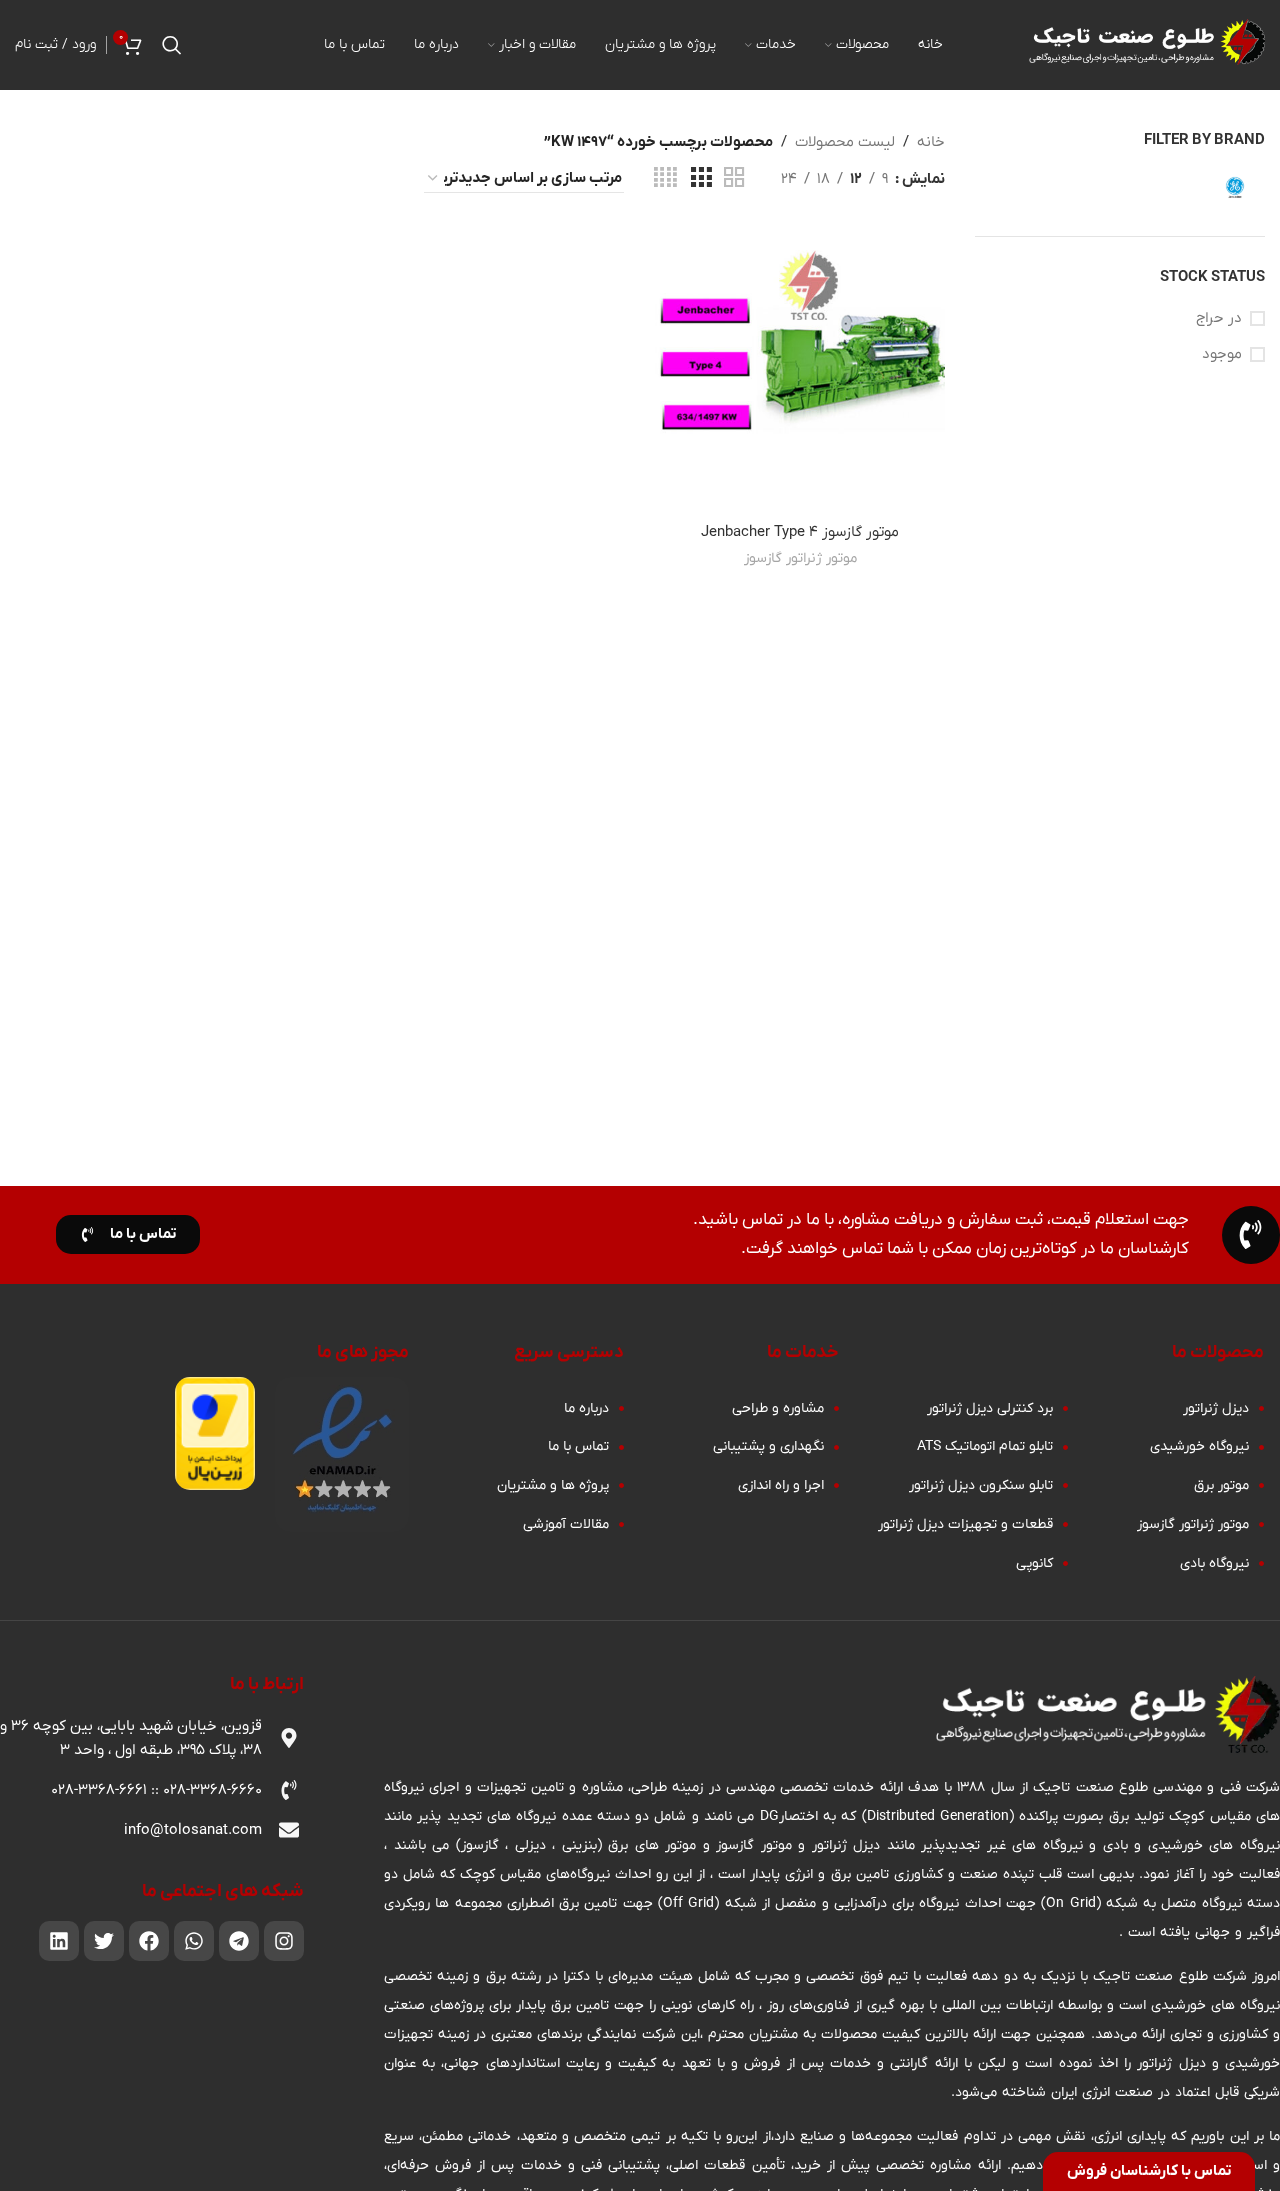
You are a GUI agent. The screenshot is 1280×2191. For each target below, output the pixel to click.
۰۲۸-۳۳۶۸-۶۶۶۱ (99, 1790)
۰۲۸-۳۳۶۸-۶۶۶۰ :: (204, 1790)
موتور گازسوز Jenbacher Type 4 (800, 532)
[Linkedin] (59, 1941)
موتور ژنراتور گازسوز (800, 558)
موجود (1222, 354)
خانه (931, 142)
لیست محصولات (845, 142)
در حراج (1219, 318)
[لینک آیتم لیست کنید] (1166, 1409)
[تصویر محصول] (800, 368)
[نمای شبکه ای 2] (734, 178)
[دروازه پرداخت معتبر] (215, 1432)
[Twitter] (104, 1941)
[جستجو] (172, 45)
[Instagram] (284, 1941)
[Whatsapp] (194, 1941)
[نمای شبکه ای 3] (701, 178)
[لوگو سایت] (1145, 44)
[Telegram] (239, 1941)
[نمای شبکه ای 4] (665, 178)
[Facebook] (149, 1941)
